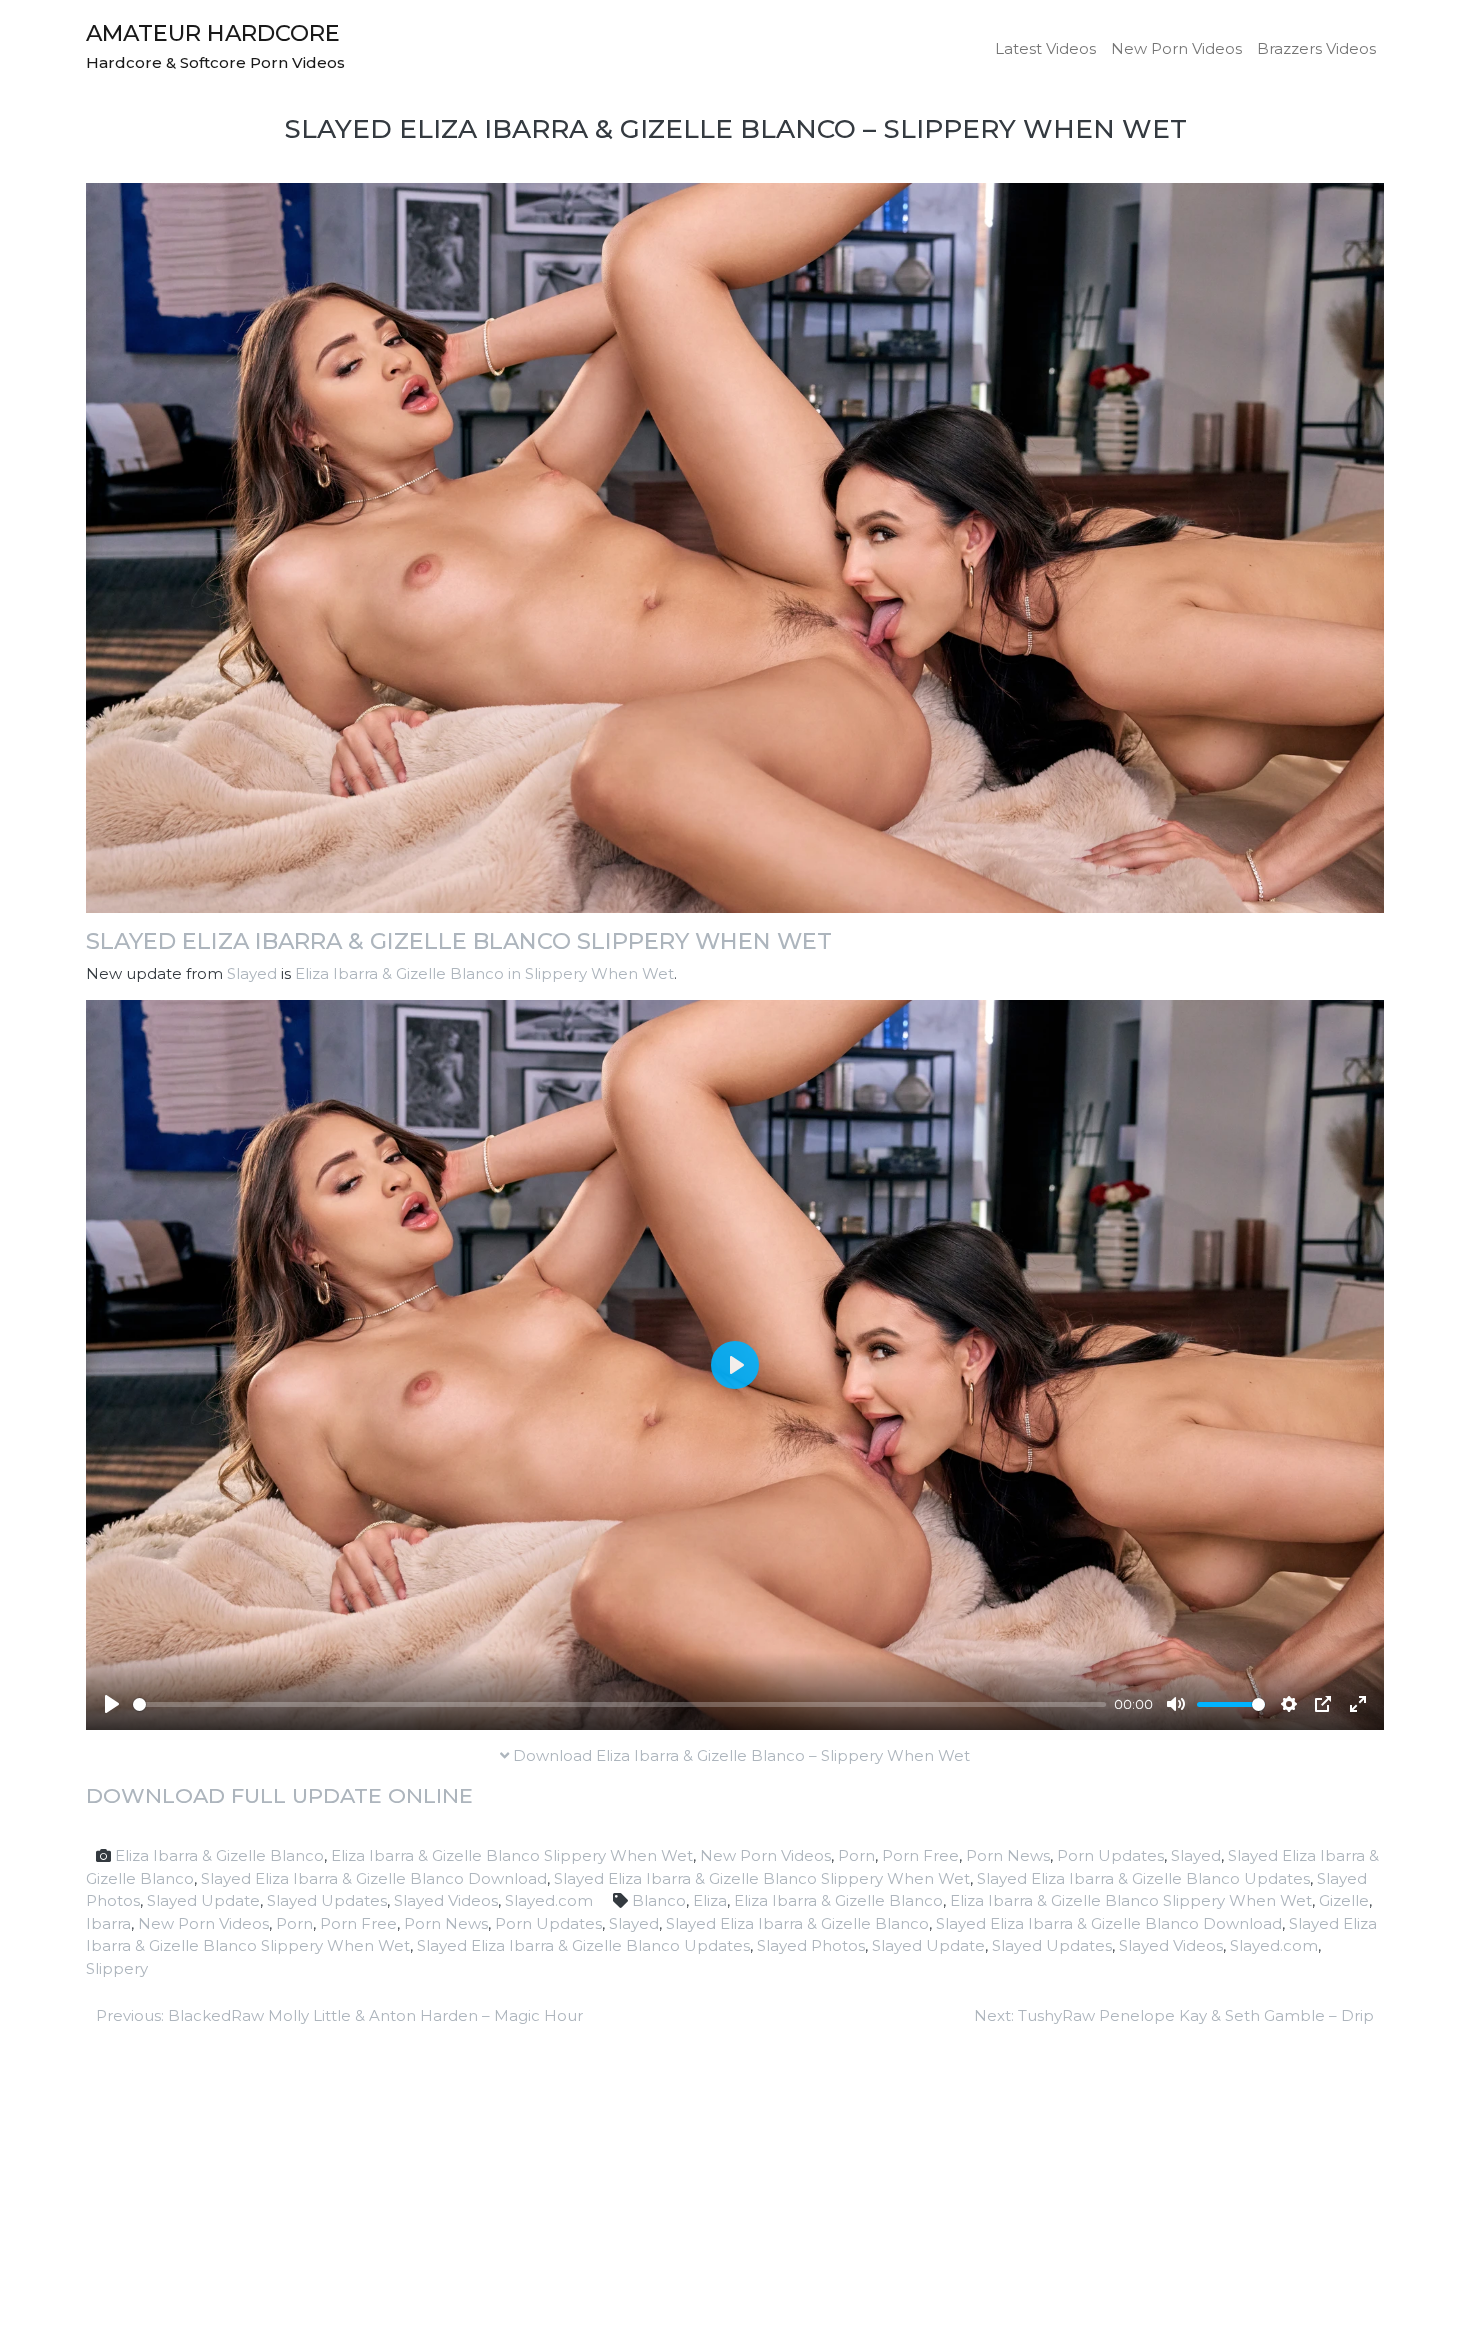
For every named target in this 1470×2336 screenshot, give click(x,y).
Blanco (659, 1900)
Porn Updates (1110, 1855)
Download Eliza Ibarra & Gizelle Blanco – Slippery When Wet (739, 1755)
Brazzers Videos (1316, 48)
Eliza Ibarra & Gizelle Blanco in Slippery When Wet (484, 973)
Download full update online (279, 1795)
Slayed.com (549, 1900)
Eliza (710, 1900)
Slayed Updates (327, 1900)
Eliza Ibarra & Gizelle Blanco (219, 1855)
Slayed (252, 973)
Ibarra (108, 1923)
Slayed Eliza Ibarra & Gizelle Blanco (797, 1923)
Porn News (1008, 1855)
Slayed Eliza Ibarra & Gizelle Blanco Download (374, 1878)
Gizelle (1344, 1900)
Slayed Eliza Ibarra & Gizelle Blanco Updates (1143, 1878)
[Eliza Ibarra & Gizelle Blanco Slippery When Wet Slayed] (735, 546)
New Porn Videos (1176, 48)
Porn (856, 1855)
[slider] (619, 1704)
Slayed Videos (446, 1900)
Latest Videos (1045, 48)
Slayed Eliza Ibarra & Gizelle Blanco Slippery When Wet (459, 941)
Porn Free (920, 1855)
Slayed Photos (811, 1945)
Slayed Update (203, 1900)
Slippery (117, 1968)
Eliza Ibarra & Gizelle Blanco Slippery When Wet (512, 1855)
